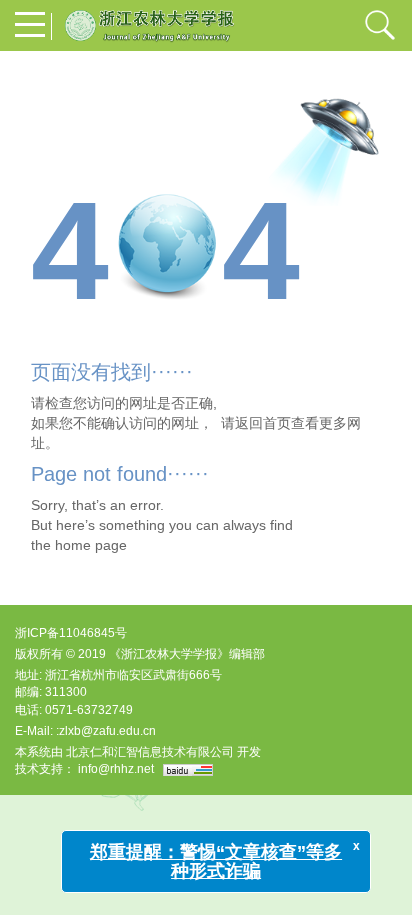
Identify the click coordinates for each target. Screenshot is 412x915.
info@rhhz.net (116, 769)
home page (91, 545)
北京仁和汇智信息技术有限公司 (150, 752)
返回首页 (263, 423)
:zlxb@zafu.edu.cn (106, 731)
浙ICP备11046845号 (71, 633)
